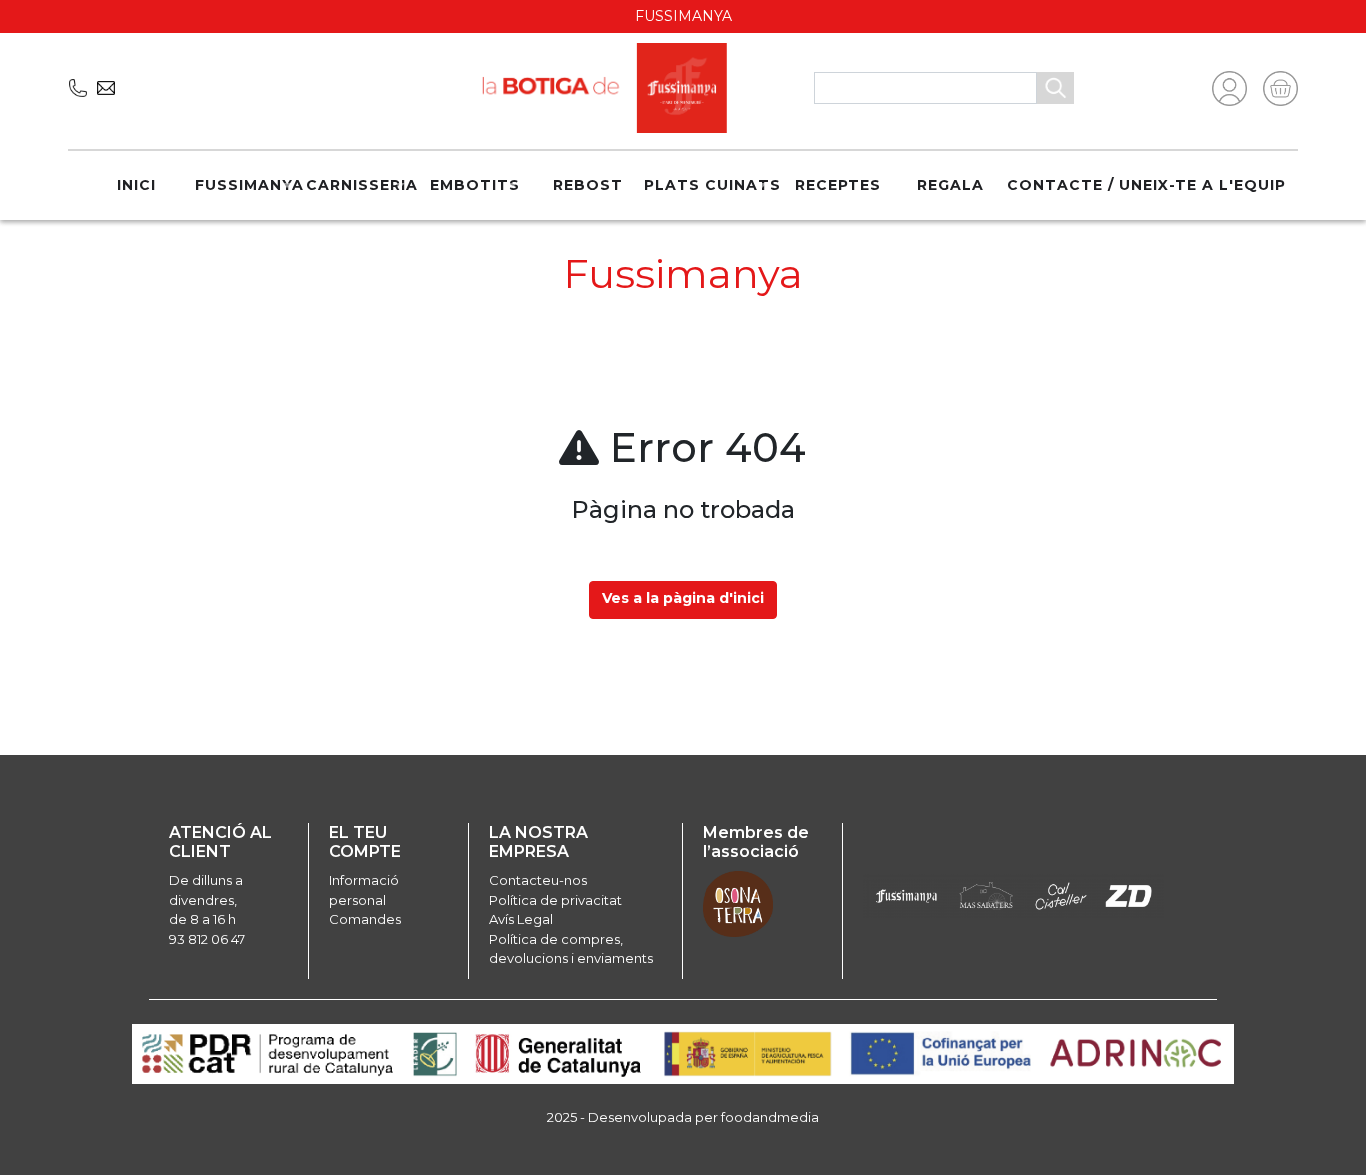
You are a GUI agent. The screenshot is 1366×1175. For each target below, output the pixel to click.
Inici (136, 185)
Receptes (838, 185)
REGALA (950, 185)
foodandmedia (770, 1117)
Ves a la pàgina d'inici (683, 598)
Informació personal (364, 890)
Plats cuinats (712, 185)
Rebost (588, 185)
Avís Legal (521, 919)
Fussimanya (249, 185)
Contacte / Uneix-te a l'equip (1146, 185)
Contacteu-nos (538, 880)
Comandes (365, 919)
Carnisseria (362, 185)
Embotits (475, 185)
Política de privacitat (555, 900)
